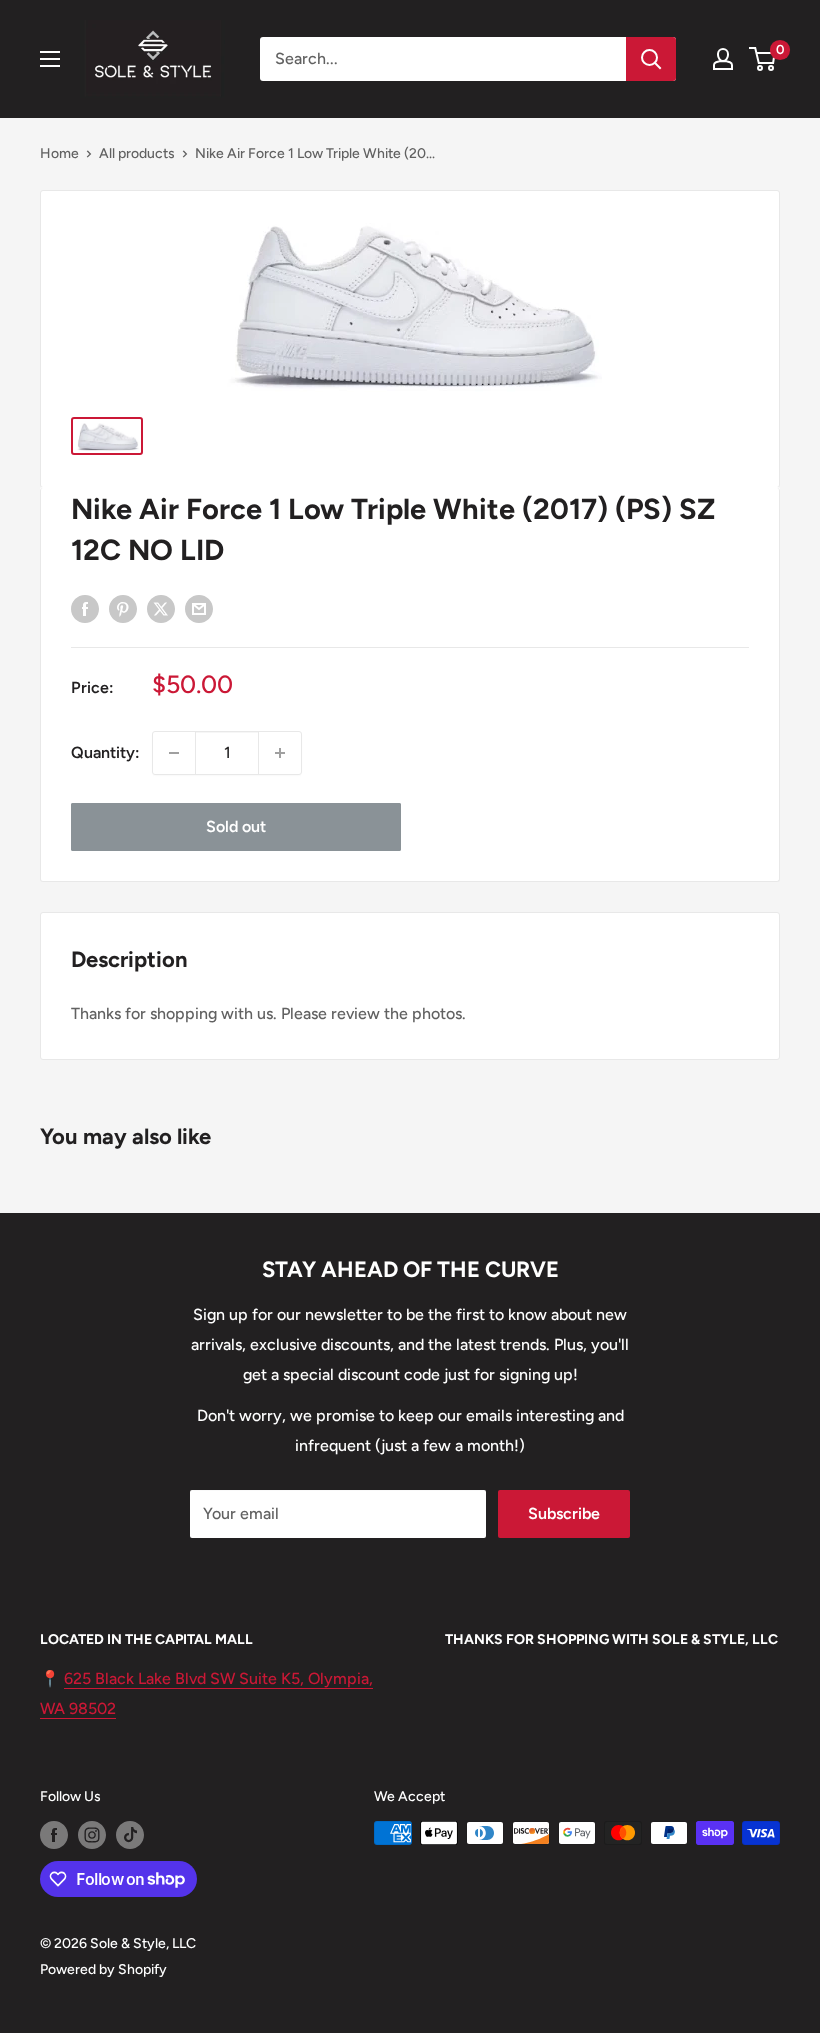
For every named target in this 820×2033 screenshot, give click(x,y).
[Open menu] (50, 59)
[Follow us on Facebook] (54, 1835)
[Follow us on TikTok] (130, 1835)
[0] (763, 59)
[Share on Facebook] (85, 608)
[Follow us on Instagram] (92, 1835)
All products (137, 153)
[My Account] (723, 59)
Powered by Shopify (103, 1969)
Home (59, 153)
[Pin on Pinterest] (123, 608)
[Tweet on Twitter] (161, 608)
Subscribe (564, 1513)
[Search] (651, 59)
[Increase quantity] (280, 753)
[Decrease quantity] (174, 753)
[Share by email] (199, 608)
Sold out (236, 826)
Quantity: (105, 752)
